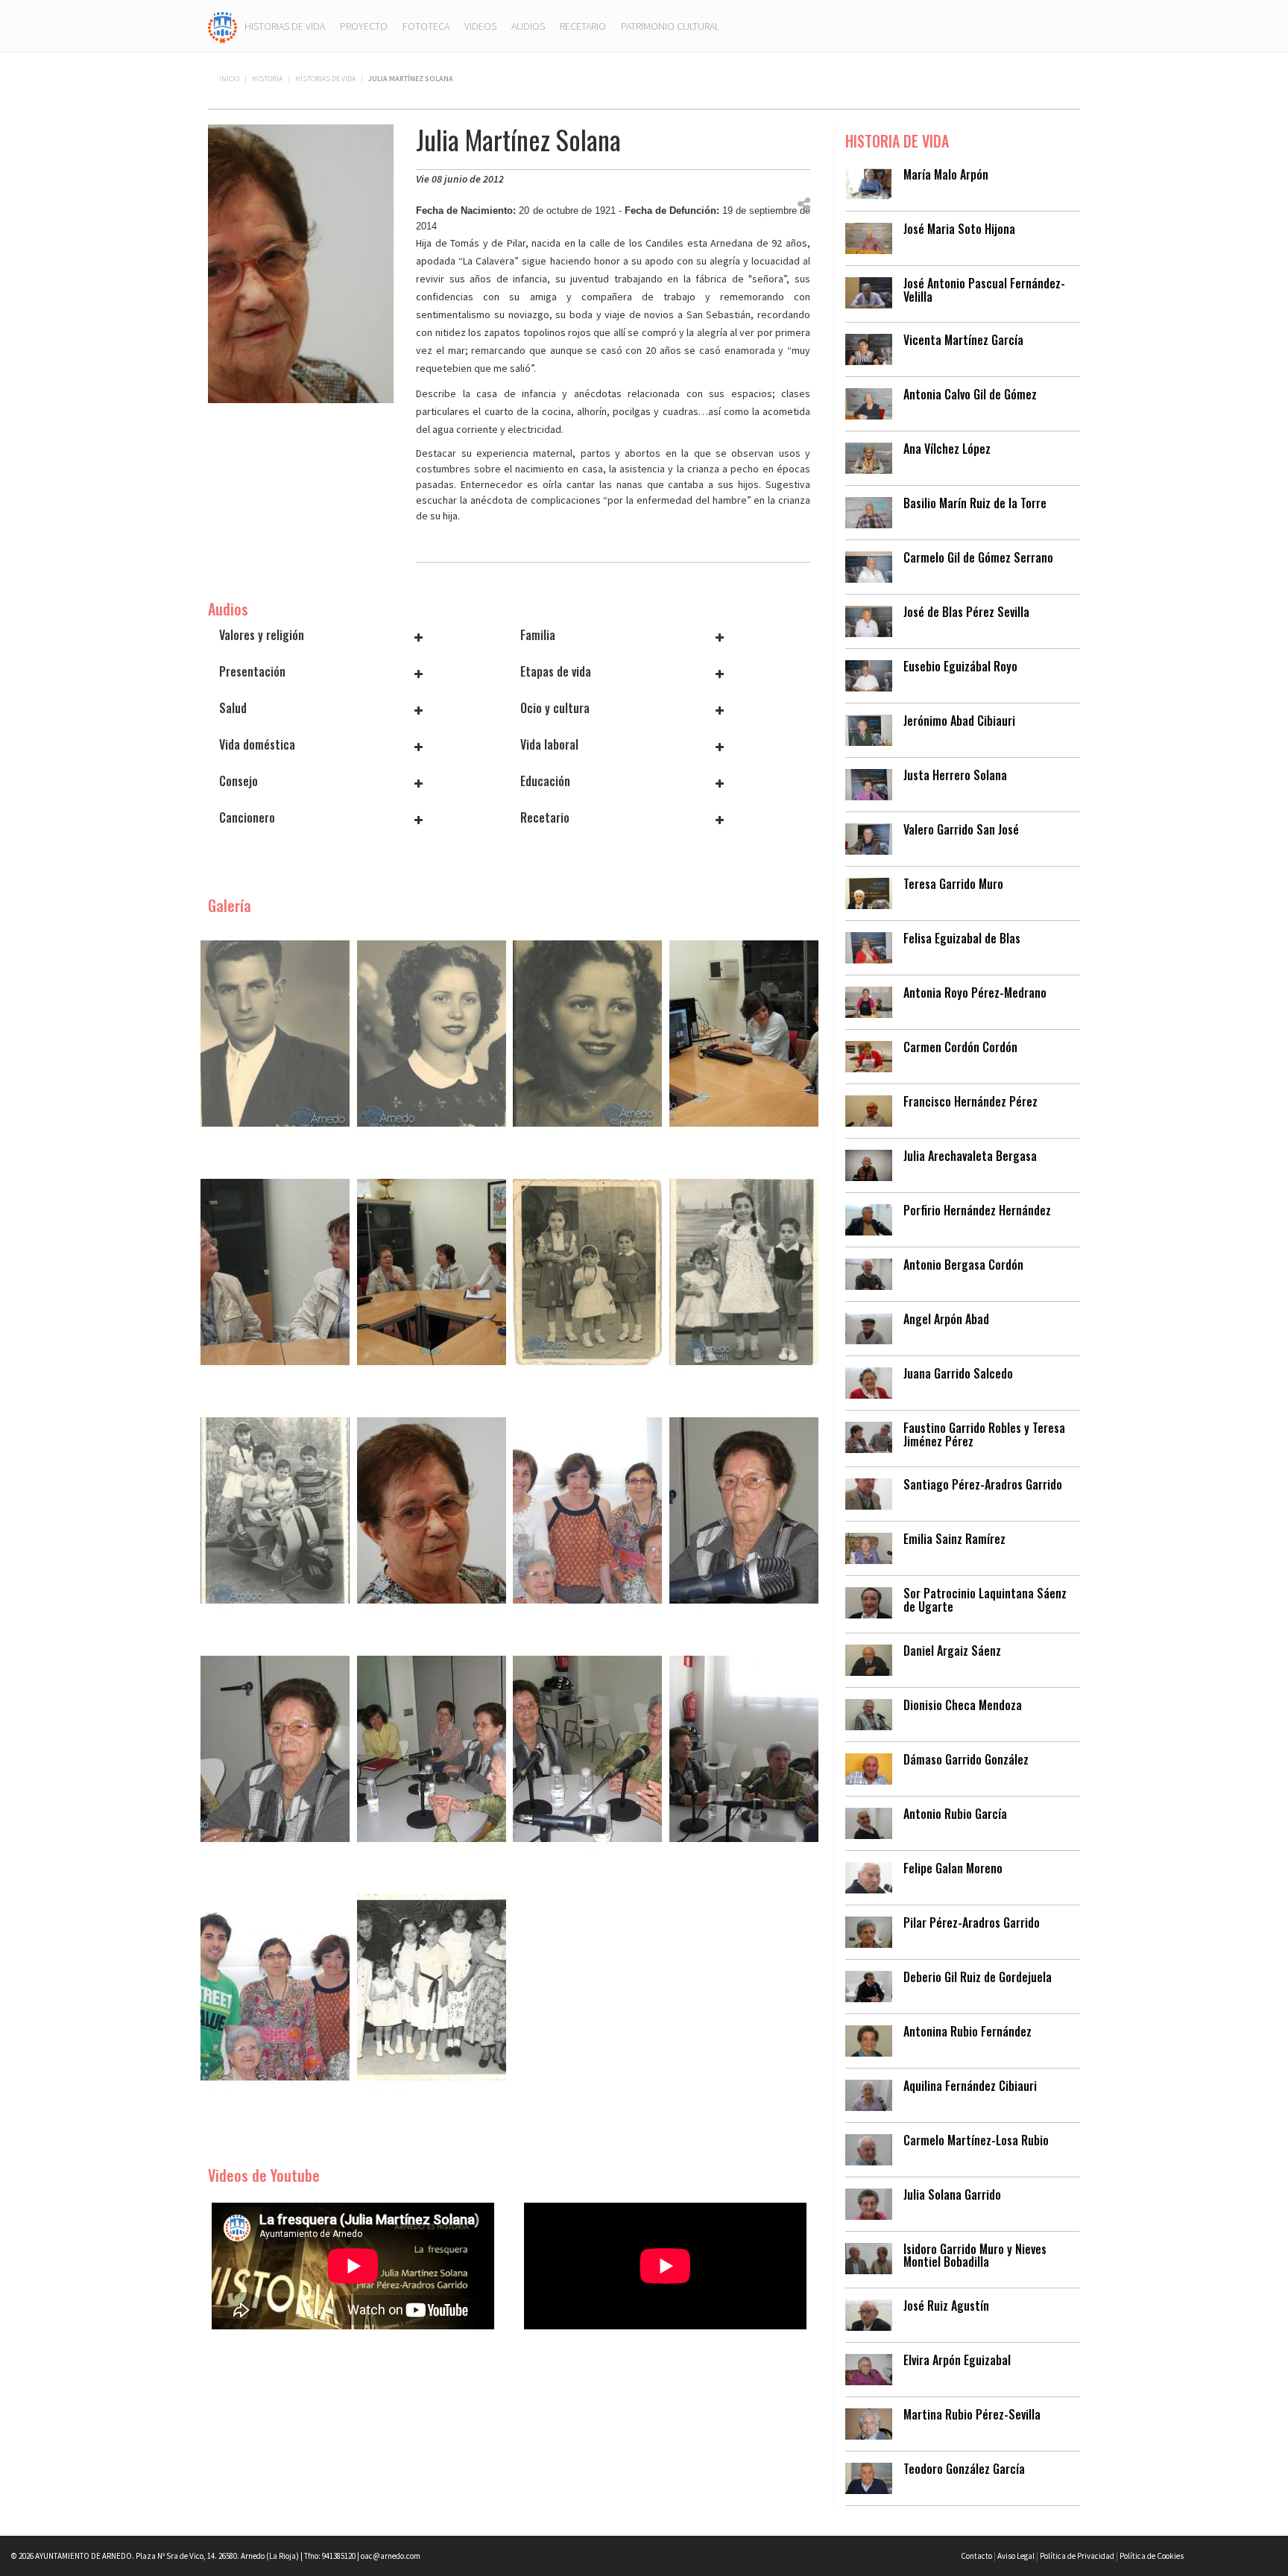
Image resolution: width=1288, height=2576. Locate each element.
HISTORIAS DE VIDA (325, 79)
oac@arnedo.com (391, 2556)
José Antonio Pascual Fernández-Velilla (984, 290)
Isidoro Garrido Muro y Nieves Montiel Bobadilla (975, 2256)
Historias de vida (285, 26)
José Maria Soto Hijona (959, 229)
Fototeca (426, 26)
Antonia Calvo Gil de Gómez (970, 394)
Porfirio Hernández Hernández (977, 1210)
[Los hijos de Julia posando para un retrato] (275, 1509)
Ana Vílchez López (947, 449)
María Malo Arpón (946, 174)
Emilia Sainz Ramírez (954, 1539)
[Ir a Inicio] (222, 26)
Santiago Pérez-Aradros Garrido (983, 1484)
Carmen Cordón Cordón (960, 1047)
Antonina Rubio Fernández (967, 2031)
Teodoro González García (964, 2469)
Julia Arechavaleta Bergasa (970, 1156)
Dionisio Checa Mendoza (963, 1705)
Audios (528, 26)
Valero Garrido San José (961, 829)
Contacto (976, 2556)
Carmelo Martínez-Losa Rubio (976, 2140)
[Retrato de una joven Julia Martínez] (432, 1032)
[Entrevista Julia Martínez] (432, 1509)
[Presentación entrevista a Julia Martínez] (744, 1032)
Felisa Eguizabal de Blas (962, 938)
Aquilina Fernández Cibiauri (970, 2086)
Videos (480, 26)
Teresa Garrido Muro (953, 884)
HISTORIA (267, 79)
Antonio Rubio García (955, 1814)
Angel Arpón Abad (946, 1319)
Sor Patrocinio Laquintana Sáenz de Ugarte (985, 1600)
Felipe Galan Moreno (953, 1868)
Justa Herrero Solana (955, 775)
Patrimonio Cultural (670, 26)
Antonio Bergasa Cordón (963, 1265)
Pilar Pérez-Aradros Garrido (972, 1922)
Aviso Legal (1016, 2556)
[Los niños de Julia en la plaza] (587, 1270)
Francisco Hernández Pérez (970, 1101)
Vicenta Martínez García (963, 340)
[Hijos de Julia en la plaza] (744, 1270)
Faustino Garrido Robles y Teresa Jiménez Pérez (984, 1434)
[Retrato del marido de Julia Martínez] (275, 1032)
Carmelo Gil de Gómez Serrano (978, 557)
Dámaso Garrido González (966, 1759)
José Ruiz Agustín (946, 2306)
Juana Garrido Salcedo (958, 1373)
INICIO (229, 79)
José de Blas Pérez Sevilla (966, 612)
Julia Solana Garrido (952, 2194)
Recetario (583, 26)
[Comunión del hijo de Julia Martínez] (432, 1986)
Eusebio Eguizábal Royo (960, 666)
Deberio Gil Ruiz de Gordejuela (978, 1977)
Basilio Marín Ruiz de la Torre (975, 503)
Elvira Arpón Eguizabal (957, 2360)
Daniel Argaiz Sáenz (952, 1651)
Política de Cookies (1152, 2556)
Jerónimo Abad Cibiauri (959, 721)
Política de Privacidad (1077, 2556)
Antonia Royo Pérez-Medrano (975, 993)
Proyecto (364, 26)
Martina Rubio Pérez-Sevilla (972, 2414)
